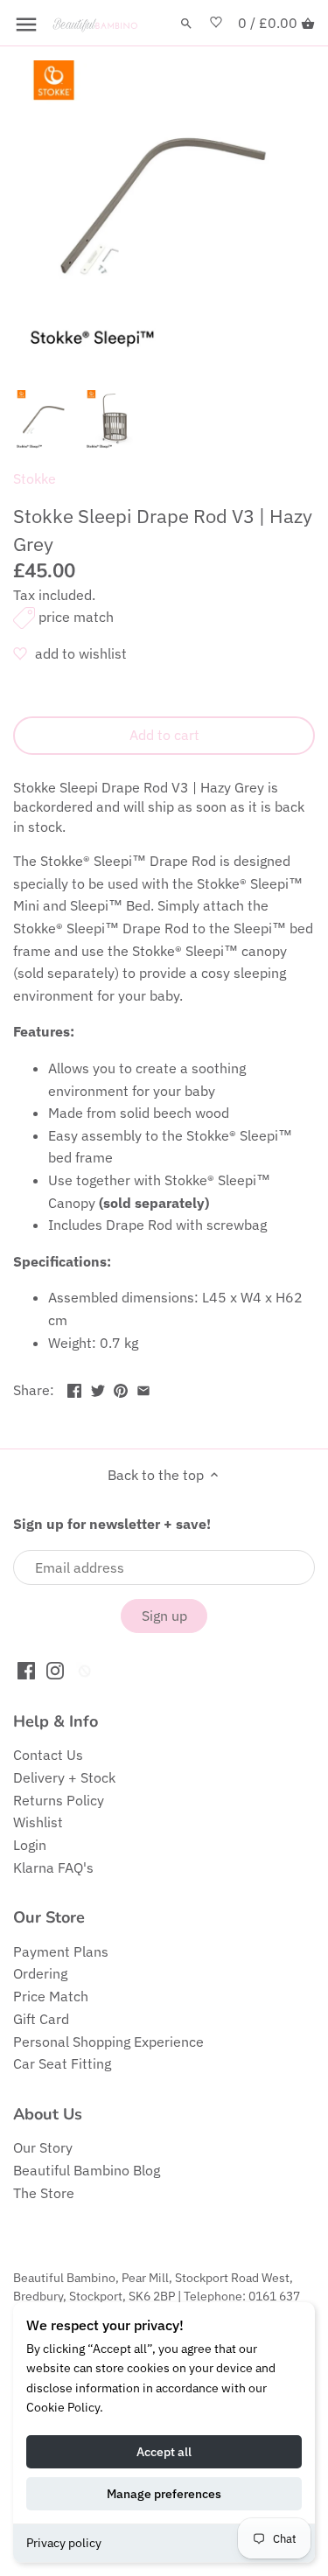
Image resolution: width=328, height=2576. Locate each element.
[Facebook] (26, 1669)
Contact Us (48, 1755)
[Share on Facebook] (74, 1388)
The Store (44, 2193)
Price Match (51, 1996)
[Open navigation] (26, 24)
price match (76, 617)
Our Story (43, 2147)
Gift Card (41, 2019)
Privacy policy (64, 2543)
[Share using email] (143, 1388)
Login (30, 1845)
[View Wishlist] (216, 23)
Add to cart (164, 735)
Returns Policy (59, 1800)
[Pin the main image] (121, 1388)
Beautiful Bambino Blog (87, 2170)
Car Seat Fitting (62, 2063)
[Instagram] (55, 1669)
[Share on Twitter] (98, 1388)
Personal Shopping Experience (108, 2042)
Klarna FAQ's (53, 1867)
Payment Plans (61, 1951)
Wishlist (38, 1822)
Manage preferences (164, 2494)
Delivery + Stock (64, 1777)
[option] (44, 421)
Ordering (40, 1973)
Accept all (164, 2452)
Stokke (35, 478)
